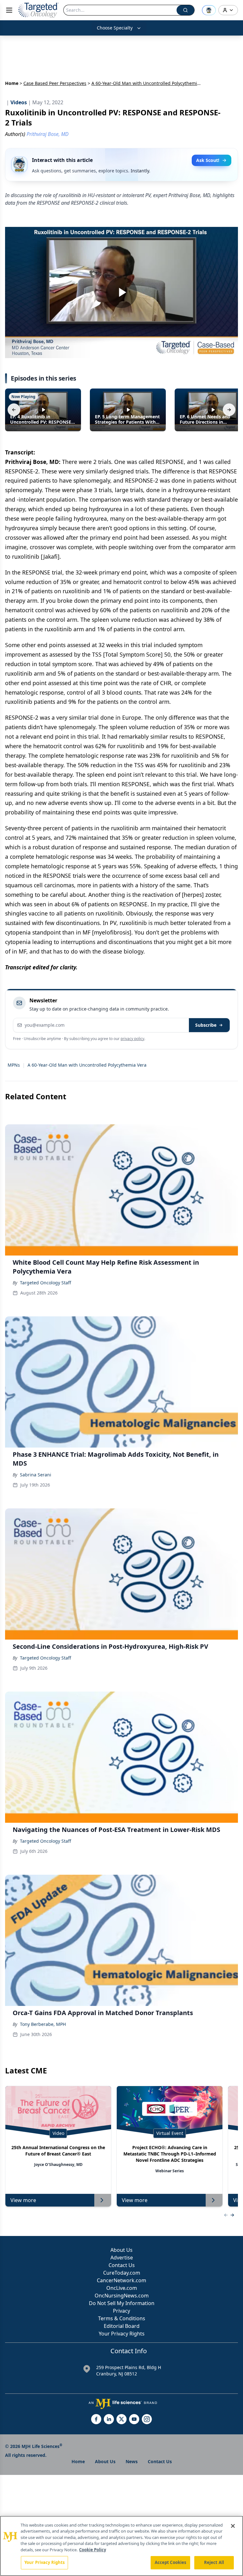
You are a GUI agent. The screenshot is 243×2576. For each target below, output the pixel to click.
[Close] (233, 2526)
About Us (121, 2250)
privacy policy (132, 1039)
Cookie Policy (93, 2550)
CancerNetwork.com (121, 2280)
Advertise (122, 2258)
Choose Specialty (115, 28)
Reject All (214, 2562)
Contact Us (122, 2265)
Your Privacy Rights (122, 2334)
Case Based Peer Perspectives (55, 83)
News (132, 2461)
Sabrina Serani (36, 1475)
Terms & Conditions (122, 2318)
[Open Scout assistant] (209, 10)
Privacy (121, 2311)
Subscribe (206, 1025)
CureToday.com (122, 2273)
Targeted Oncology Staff (46, 1283)
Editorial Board (122, 2326)
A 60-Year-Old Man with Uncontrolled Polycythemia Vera (87, 1065)
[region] (121, 2546)
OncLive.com (122, 2288)
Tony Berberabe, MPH (43, 2024)
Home (12, 83)
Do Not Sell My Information (122, 2303)
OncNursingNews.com (122, 2296)
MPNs (14, 1065)
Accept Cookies (171, 2562)
